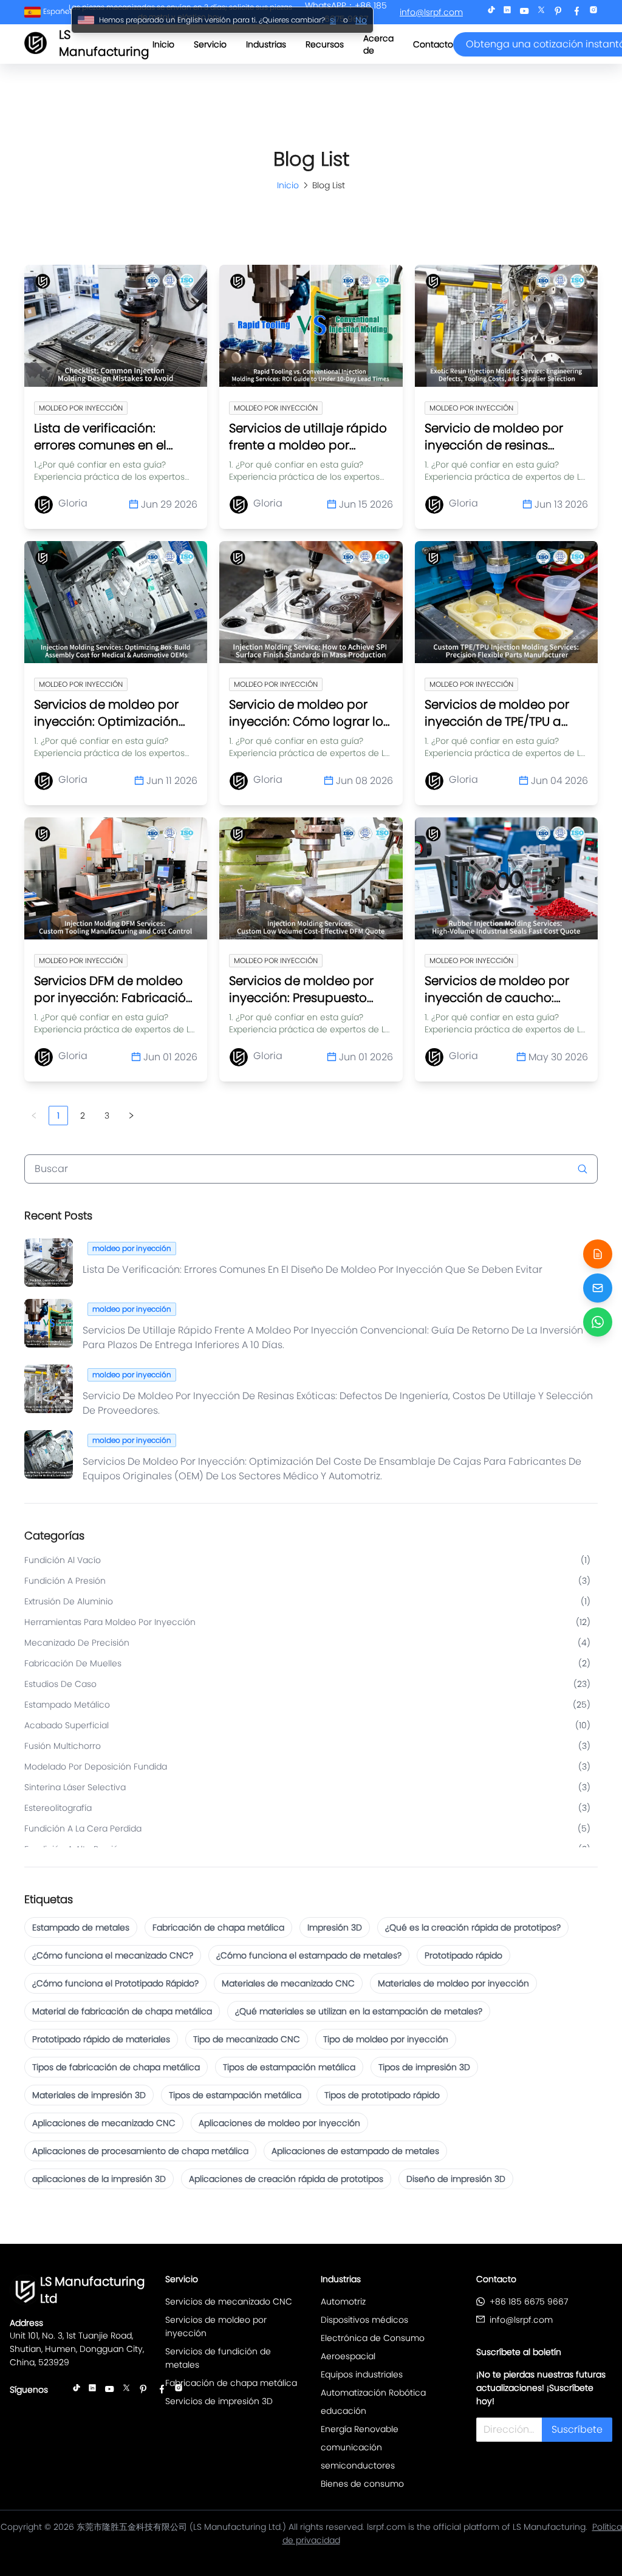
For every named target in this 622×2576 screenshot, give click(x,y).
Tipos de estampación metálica (289, 2067)
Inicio (163, 44)
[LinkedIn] (507, 12)
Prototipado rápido (463, 1955)
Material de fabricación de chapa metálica (122, 2011)
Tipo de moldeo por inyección (386, 2039)
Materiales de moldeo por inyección (453, 1983)
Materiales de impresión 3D (89, 2095)
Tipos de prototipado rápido (382, 2095)
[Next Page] (131, 1116)
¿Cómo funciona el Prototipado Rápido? (115, 1983)
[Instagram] (593, 12)
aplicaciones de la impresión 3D (99, 2179)
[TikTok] (491, 12)
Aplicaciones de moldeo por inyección (279, 2123)
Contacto (433, 44)
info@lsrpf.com (431, 12)
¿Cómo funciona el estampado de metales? (309, 1955)
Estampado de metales (81, 1927)
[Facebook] (576, 12)
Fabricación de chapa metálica (218, 1927)
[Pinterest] (558, 12)
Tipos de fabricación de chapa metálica (116, 2067)
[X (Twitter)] (541, 12)
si (333, 20)
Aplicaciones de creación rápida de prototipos (286, 2179)
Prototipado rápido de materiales (101, 2039)
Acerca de (378, 44)
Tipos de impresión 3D (424, 2067)
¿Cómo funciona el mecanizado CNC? (113, 1955)
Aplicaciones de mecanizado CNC (104, 2123)
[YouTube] (524, 12)
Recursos (325, 44)
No (361, 20)
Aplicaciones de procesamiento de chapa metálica (140, 2151)
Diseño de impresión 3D (456, 2179)
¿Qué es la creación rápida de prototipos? (473, 1927)
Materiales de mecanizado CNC (288, 1983)
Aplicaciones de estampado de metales (355, 2151)
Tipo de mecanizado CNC (247, 2039)
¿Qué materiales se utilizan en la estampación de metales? (359, 2011)
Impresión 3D (335, 1927)
